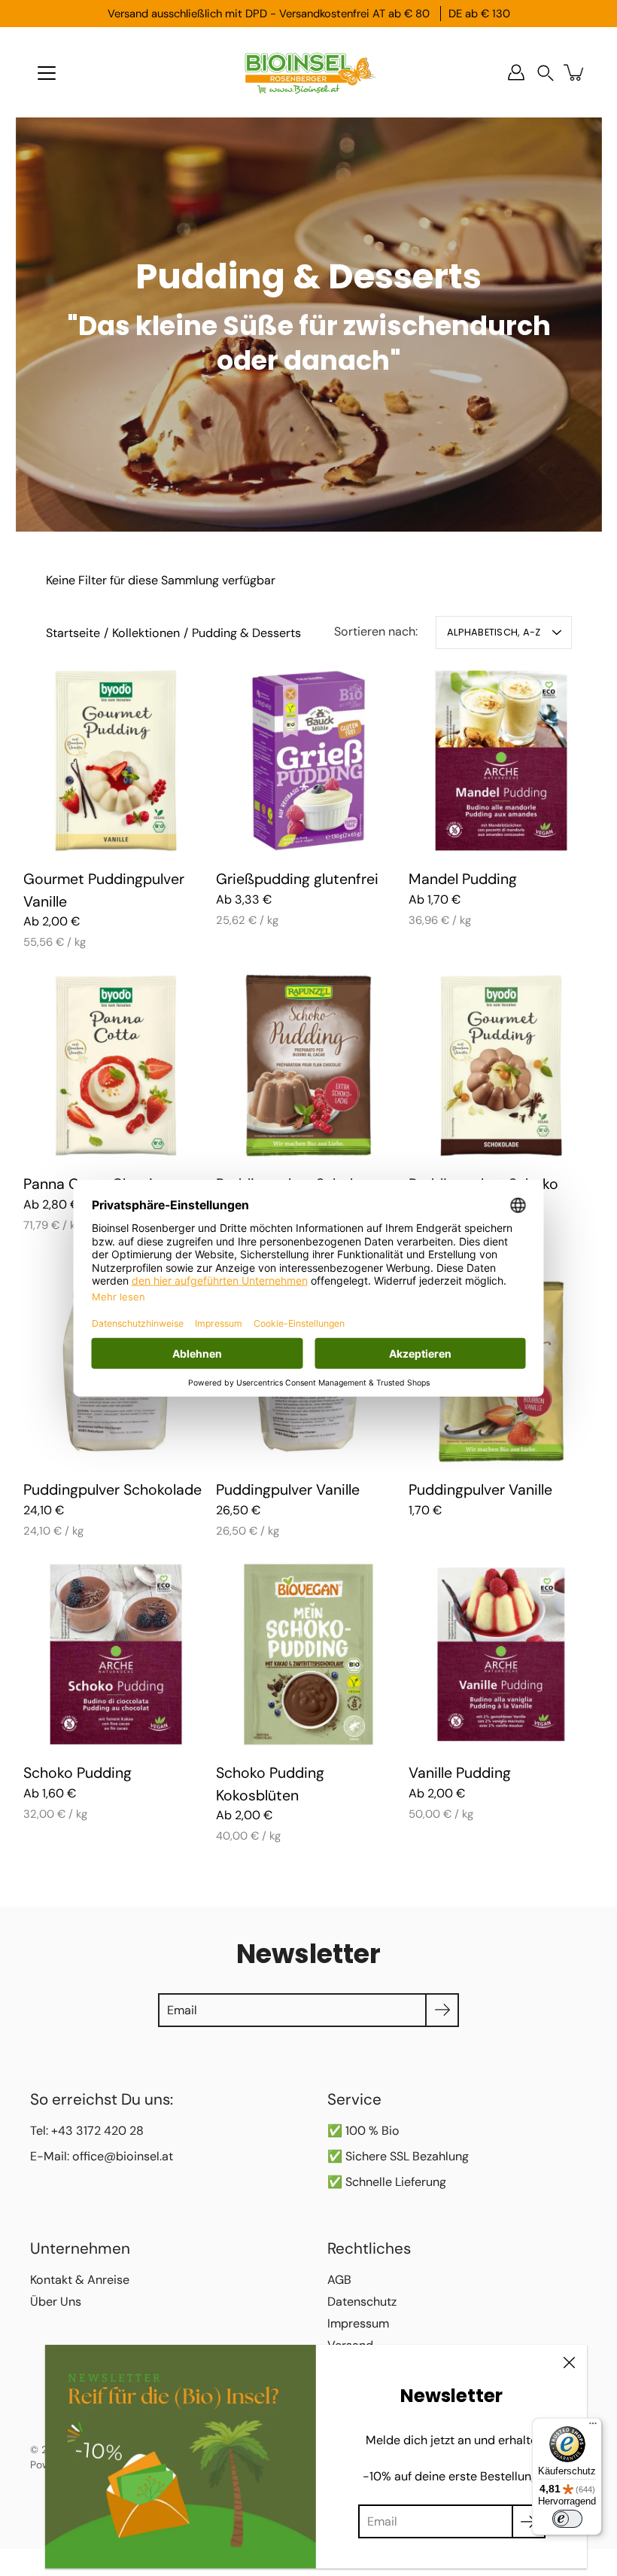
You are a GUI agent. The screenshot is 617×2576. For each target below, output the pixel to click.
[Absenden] (529, 2521)
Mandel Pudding (463, 879)
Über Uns (56, 2302)
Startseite (73, 633)
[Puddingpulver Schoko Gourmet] (501, 1065)
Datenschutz (362, 2302)
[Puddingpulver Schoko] (308, 1065)
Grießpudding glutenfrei (297, 879)
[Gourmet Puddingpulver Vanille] (116, 761)
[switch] (567, 2519)
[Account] (516, 72)
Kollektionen (146, 633)
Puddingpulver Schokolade (112, 1490)
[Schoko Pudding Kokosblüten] (308, 1654)
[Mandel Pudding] (501, 761)
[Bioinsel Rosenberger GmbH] (308, 72)
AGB (339, 2280)
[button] (546, 73)
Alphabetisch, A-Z (494, 632)
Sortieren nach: (376, 631)
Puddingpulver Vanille (288, 1490)
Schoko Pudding (78, 1773)
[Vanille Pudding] (501, 1654)
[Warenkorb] (575, 72)
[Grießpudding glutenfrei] (308, 761)
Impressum (358, 2323)
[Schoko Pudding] (116, 1654)
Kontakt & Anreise (80, 2280)
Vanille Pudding (460, 1773)
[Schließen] (569, 2363)
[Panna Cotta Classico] (116, 1065)
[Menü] (47, 73)
